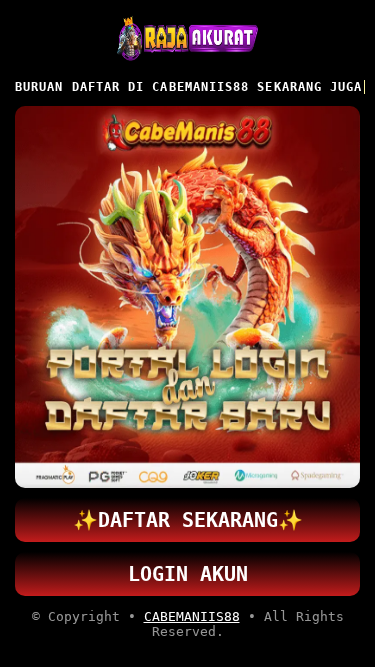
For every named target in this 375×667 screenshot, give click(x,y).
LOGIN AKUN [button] (188, 574)
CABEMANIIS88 (192, 616)
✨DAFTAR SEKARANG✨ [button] (188, 520)
